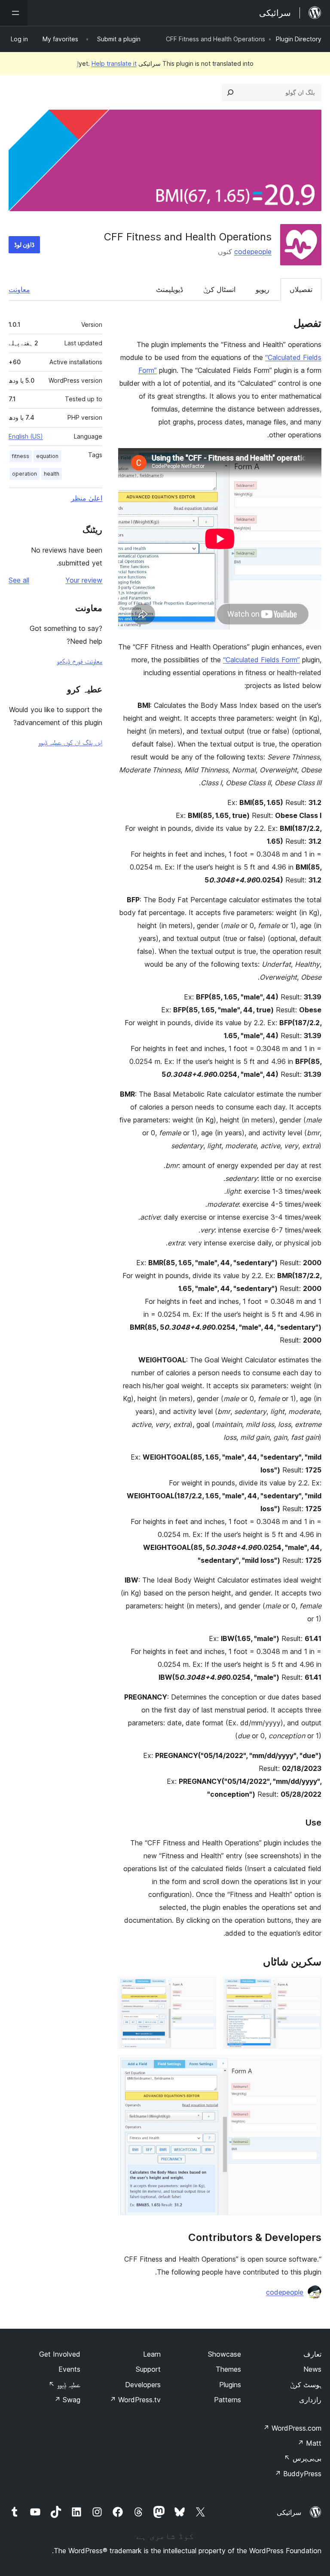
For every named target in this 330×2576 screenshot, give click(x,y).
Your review (84, 580)
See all (19, 580)
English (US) (26, 436)
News (312, 2369)
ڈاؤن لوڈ (24, 244)
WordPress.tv (135, 2400)
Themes (228, 2369)
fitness (21, 456)
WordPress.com (292, 2428)
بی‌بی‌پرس (303, 2458)
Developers (143, 2385)
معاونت (19, 289)
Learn (152, 2354)
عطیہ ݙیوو (64, 2385)
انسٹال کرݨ (219, 289)
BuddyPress (298, 2474)
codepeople (253, 252)
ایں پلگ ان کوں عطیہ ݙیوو (70, 742)
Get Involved (60, 2354)
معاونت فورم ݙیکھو (79, 661)
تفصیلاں (301, 289)
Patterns (228, 2400)
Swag (67, 2400)
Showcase (225, 2354)
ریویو (263, 289)
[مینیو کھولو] (14, 13)
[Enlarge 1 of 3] (310, 1989)
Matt (309, 2443)
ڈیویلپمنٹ (170, 289)
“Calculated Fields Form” (261, 660)
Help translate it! (107, 63)
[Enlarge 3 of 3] (310, 2067)
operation (24, 474)
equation (47, 456)
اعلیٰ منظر (87, 498)
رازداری (310, 2400)
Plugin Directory (299, 39)
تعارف (312, 2354)
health (52, 474)
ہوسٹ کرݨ (306, 2385)
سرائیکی (289, 2512)
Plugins (230, 2385)
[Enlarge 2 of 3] (205, 1989)
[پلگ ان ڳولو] (230, 92)
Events (69, 2369)
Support (148, 2369)
